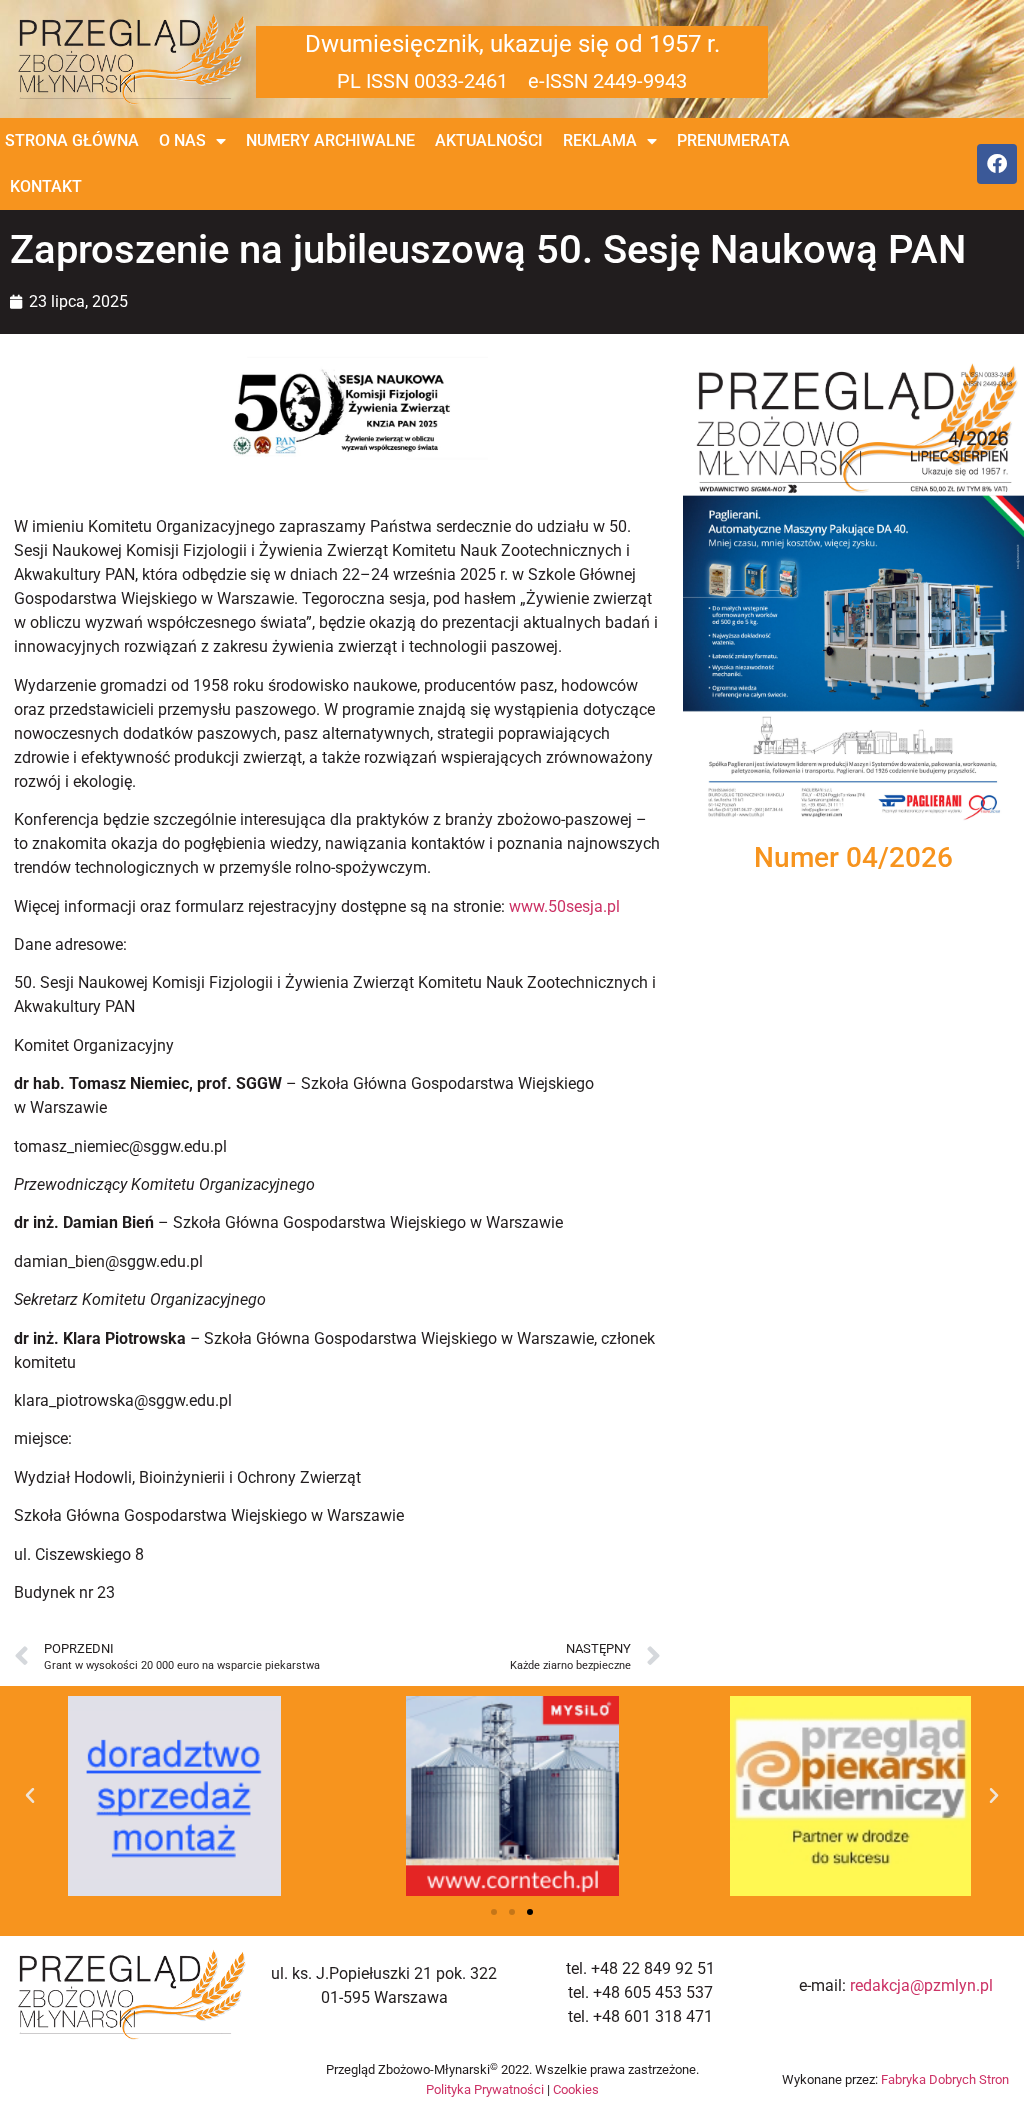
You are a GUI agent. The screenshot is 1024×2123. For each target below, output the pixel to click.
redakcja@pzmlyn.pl (921, 1985)
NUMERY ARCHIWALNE (330, 140)
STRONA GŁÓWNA (72, 140)
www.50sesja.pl (564, 906)
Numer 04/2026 (853, 857)
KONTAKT (46, 186)
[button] (30, 1796)
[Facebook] (997, 164)
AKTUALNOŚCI (489, 140)
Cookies (576, 2089)
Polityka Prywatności (485, 2089)
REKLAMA (600, 140)
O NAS (182, 140)
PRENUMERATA (733, 140)
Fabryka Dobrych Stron (945, 2079)
